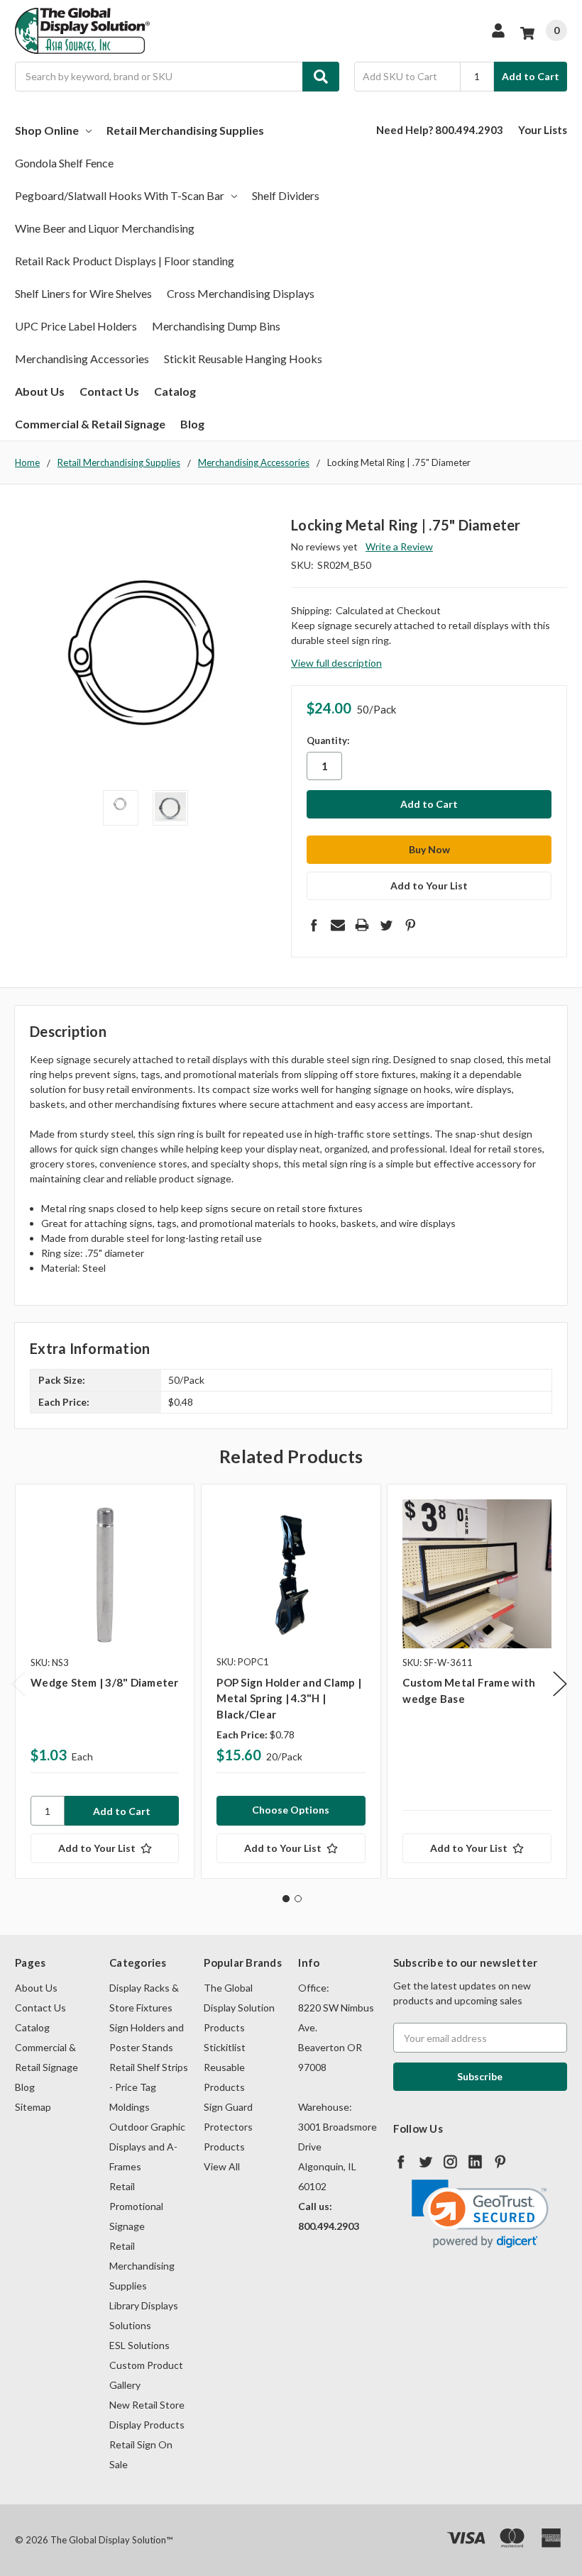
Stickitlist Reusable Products (225, 2067)
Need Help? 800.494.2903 (440, 130)
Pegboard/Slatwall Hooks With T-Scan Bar (120, 195)
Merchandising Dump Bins (216, 326)
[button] (480, 2214)
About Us (40, 391)
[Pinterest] (410, 925)
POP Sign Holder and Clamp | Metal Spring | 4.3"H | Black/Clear (289, 1698)
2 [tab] (298, 1899)
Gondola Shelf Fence (64, 163)
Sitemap (33, 2107)
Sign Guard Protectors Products (228, 2127)
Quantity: (328, 740)
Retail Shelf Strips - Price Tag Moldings (149, 2087)
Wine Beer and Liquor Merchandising (105, 228)
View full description (336, 663)
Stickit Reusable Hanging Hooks (243, 359)
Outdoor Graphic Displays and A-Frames (147, 2147)
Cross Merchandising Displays (241, 293)
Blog (192, 424)
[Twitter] (386, 925)
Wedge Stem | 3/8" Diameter (105, 1682)
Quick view (105, 1573)
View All (222, 2166)
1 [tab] (286, 1899)
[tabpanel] (104, 1681)
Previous (18, 1684)
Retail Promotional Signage (136, 2206)
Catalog (175, 391)
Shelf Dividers (286, 195)
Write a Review (399, 546)
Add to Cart (531, 76)
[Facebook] (314, 925)
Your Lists (543, 130)
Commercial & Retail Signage (90, 424)
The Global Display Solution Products (239, 2008)
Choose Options (291, 1810)
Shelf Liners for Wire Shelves (83, 293)
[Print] (362, 925)
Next (560, 1684)
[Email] (338, 925)
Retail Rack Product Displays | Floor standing (125, 261)
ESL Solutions (139, 2345)
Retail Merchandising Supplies (185, 130)
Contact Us (109, 391)
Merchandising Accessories (82, 359)
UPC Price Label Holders (76, 326)
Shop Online (47, 130)
